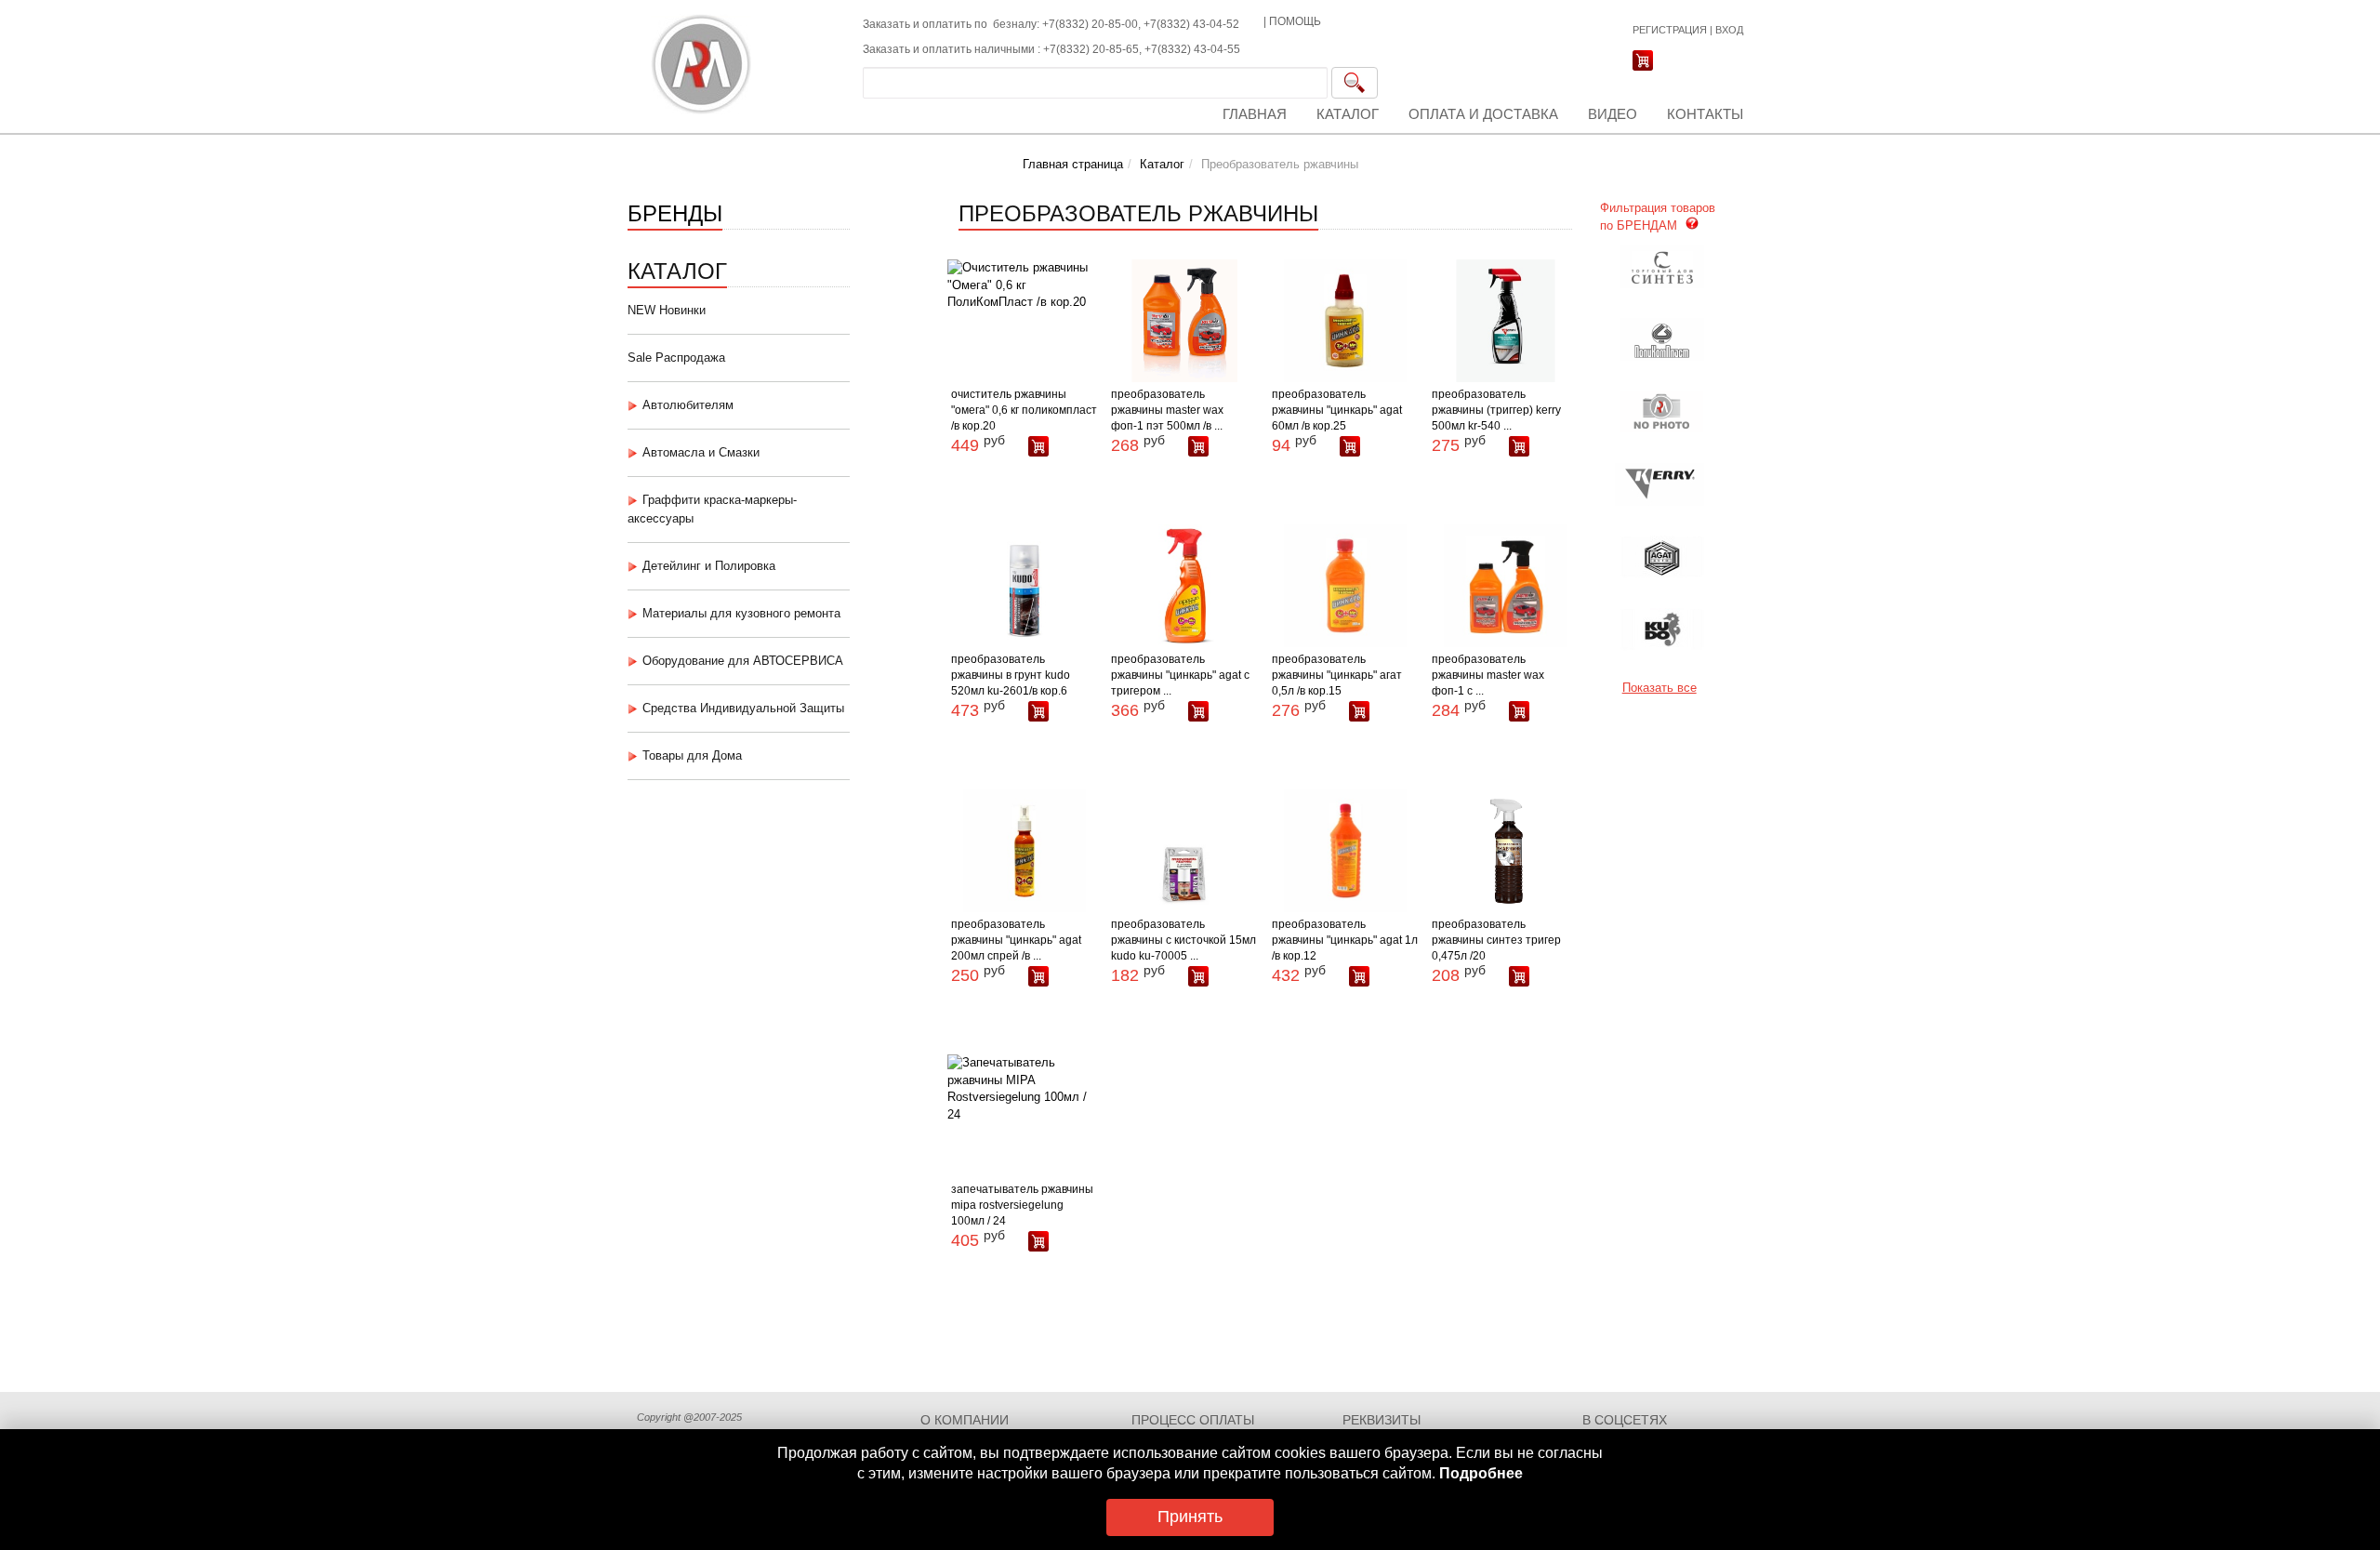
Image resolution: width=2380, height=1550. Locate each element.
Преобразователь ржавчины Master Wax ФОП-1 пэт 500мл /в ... (1167, 410)
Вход (1729, 30)
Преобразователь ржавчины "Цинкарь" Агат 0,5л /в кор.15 (1337, 675)
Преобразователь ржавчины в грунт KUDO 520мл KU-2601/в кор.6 (1011, 675)
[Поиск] (1355, 83)
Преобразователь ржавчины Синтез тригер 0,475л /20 (1496, 940)
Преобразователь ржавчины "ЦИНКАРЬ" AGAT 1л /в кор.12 (1345, 940)
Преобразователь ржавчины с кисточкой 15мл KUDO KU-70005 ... (1183, 940)
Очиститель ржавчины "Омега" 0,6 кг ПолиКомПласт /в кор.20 (1024, 410)
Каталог (1348, 114)
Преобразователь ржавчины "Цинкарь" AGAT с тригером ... (1180, 675)
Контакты (1705, 114)
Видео (1613, 114)
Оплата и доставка (1483, 114)
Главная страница (1073, 164)
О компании (965, 1420)
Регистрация (1670, 30)
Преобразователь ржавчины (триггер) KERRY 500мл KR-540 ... (1496, 410)
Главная (1255, 114)
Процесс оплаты (1193, 1420)
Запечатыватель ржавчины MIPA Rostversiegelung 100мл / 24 (1022, 1205)
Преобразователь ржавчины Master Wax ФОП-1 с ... (1488, 675)
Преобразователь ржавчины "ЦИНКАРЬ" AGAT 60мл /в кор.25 (1337, 410)
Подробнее (1481, 1473)
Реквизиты (1382, 1420)
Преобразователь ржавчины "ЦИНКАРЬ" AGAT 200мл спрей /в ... (1016, 940)
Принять (1190, 1517)
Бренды (675, 212)
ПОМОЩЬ (1295, 21)
